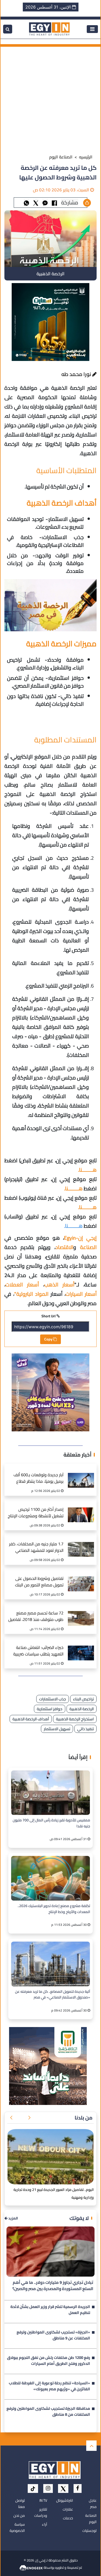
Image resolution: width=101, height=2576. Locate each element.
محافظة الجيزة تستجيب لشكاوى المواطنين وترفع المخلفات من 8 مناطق (48, 2412)
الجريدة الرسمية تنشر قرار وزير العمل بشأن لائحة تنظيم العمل (50, 2310)
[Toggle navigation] (92, 29)
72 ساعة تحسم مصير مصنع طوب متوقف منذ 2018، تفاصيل (36, 1617)
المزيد (13, 2218)
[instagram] (48, 2488)
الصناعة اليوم (61, 157)
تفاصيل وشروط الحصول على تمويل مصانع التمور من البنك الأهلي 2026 (39, 1582)
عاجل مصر (93, 2504)
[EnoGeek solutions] (31, 2567)
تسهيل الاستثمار (57, 1729)
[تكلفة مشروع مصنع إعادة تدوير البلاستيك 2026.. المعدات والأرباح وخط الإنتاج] (51, 1878)
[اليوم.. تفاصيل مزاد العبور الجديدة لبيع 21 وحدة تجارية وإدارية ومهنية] (51, 2157)
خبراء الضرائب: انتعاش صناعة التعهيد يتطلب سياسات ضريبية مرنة (38, 1651)
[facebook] (78, 2488)
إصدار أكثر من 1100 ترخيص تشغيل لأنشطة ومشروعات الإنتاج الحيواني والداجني (36, 1513)
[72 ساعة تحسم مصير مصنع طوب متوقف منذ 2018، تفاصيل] (81, 1613)
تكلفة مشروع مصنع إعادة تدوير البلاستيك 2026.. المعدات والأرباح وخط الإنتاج (54, 1909)
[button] (29, 2118)
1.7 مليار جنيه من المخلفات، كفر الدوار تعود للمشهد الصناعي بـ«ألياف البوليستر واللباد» (36, 1548)
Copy (49, 1339)
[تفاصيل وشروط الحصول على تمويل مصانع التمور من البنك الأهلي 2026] (81, 1578)
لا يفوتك (79, 2218)
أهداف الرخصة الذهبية (31, 1719)
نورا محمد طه (77, 374)
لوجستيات (89, 2531)
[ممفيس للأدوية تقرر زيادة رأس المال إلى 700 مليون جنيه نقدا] (51, 1793)
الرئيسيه (86, 157)
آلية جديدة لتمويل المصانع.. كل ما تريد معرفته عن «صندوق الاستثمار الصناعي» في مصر (53, 1995)
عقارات (68, 2509)
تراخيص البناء (83, 1699)
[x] (63, 2488)
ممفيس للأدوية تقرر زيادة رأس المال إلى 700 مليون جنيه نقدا (51, 1823)
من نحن (19, 2515)
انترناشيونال (65, 2500)
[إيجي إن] (49, 29)
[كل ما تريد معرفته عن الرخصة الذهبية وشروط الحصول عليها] (45, 202)
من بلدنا (84, 2118)
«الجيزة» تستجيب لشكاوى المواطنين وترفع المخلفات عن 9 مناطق (53, 2336)
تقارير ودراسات (41, 2512)
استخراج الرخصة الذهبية (75, 1719)
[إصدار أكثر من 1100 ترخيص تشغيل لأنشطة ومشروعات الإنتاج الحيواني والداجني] (81, 1509)
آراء (45, 2524)
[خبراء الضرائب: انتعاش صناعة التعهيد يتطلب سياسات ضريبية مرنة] (81, 1648)
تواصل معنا (20, 2504)
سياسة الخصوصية (17, 2527)
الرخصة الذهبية (82, 1709)
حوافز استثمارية (50, 1709)
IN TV (43, 2500)
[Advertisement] (51, 97)
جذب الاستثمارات (53, 1699)
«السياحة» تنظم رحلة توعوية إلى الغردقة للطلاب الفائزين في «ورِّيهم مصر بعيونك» (49, 2386)
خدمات (68, 2518)
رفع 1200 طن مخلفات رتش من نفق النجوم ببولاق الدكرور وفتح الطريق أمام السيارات (49, 2361)
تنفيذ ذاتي (85, 1729)
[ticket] (33, 2488)
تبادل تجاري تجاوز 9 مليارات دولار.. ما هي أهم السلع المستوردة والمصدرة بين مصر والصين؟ (53, 2286)
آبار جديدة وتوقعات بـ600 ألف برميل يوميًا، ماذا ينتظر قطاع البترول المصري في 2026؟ (38, 1479)
